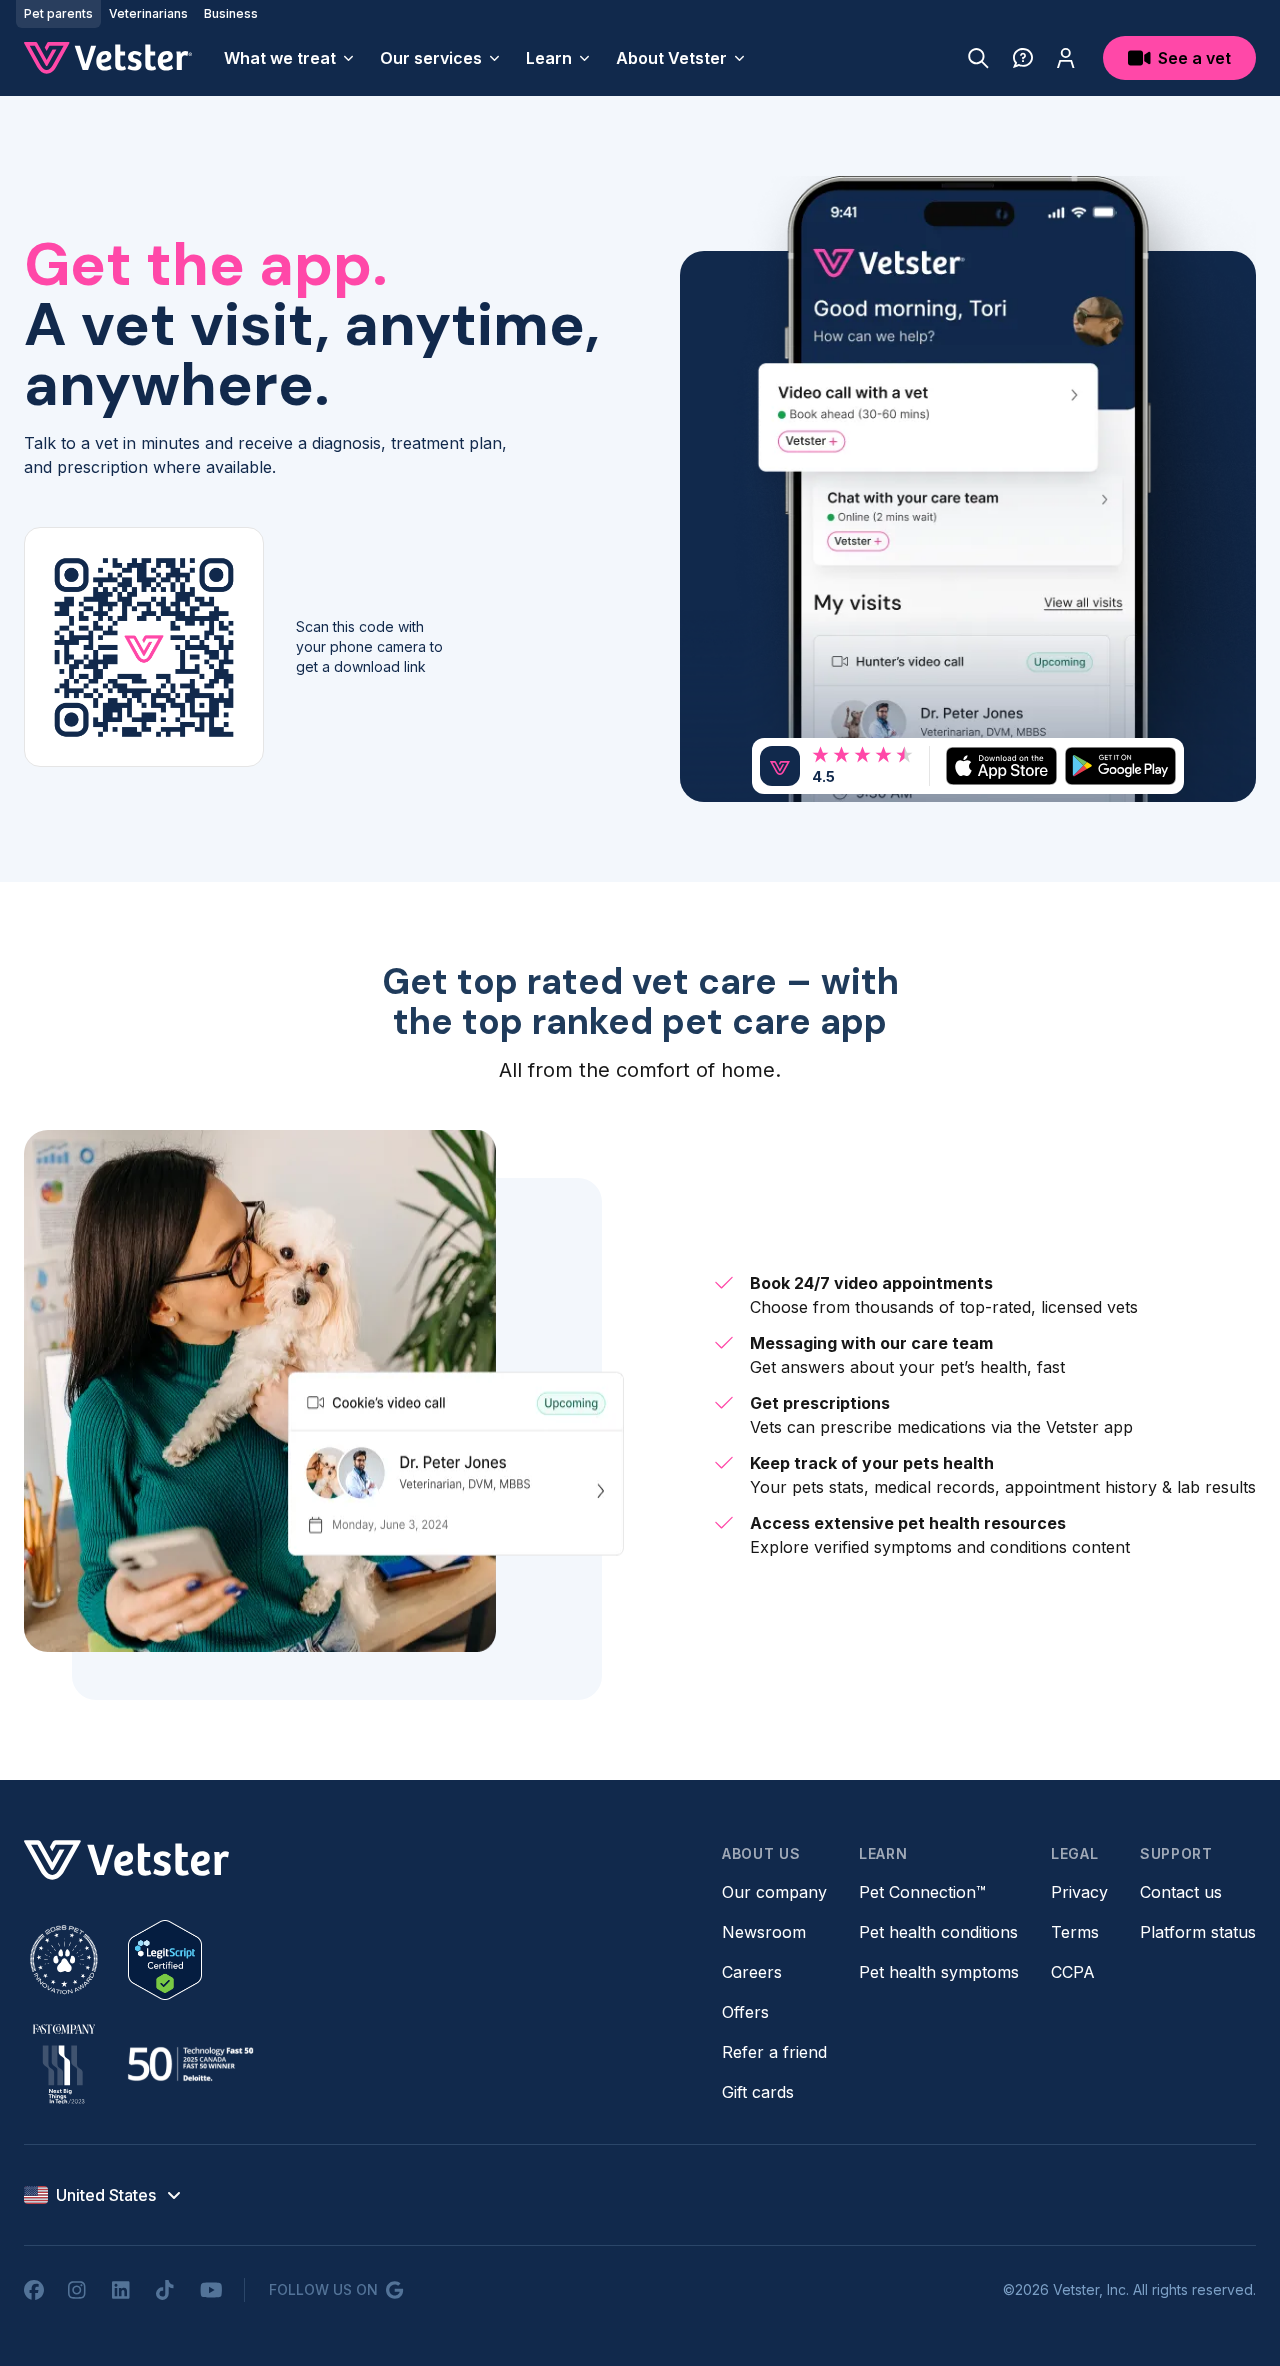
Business (231, 13)
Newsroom (764, 1932)
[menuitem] (290, 58)
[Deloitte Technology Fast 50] (190, 2064)
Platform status (1198, 1932)
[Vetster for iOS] (1001, 765)
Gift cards (758, 2092)
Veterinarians (148, 13)
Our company (774, 1892)
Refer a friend (774, 2052)
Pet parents (58, 13)
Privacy (1079, 1892)
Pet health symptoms (939, 1972)
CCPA (1073, 1972)
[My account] (1066, 58)
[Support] (1023, 58)
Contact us (1181, 1892)
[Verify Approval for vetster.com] (165, 1960)
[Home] (108, 58)
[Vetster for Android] (1120, 765)
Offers (745, 2012)
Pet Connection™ (922, 1892)
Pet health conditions (938, 1932)
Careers (752, 1972)
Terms (1075, 1932)
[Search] (978, 58)
